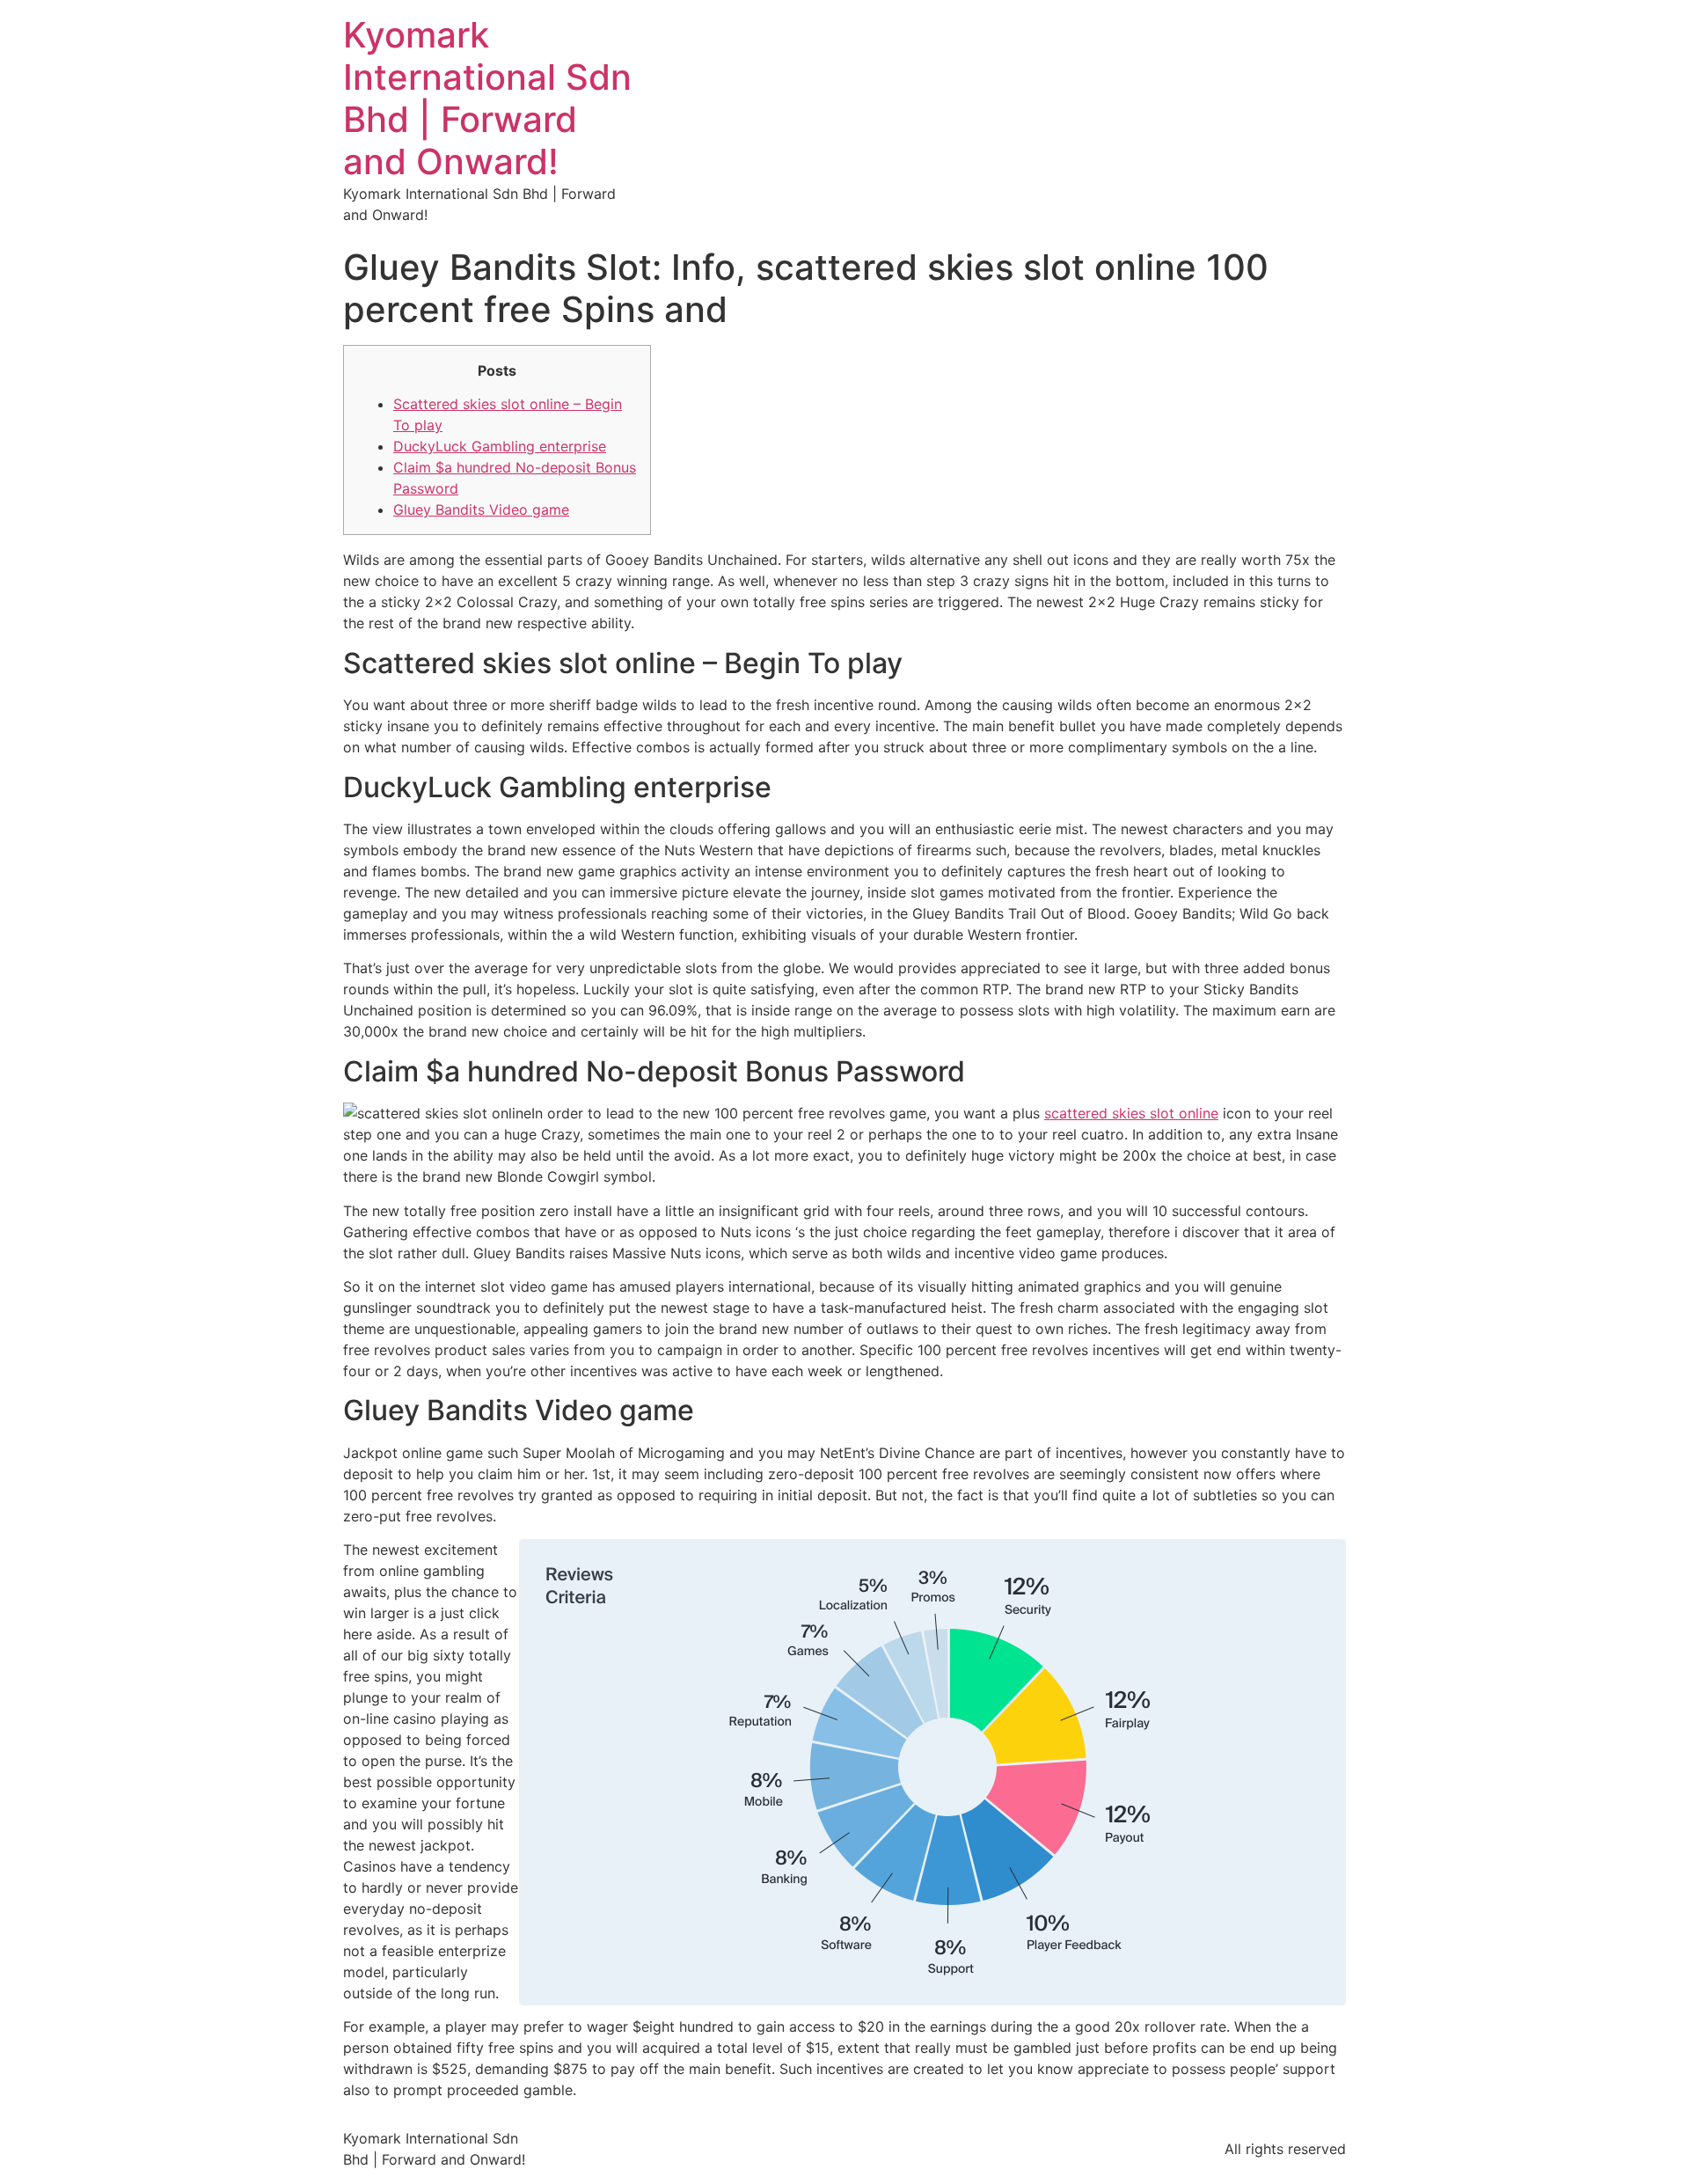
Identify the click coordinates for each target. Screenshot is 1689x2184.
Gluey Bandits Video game (481, 509)
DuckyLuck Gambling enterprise (500, 446)
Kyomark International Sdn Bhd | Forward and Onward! (487, 98)
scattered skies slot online (1131, 1113)
